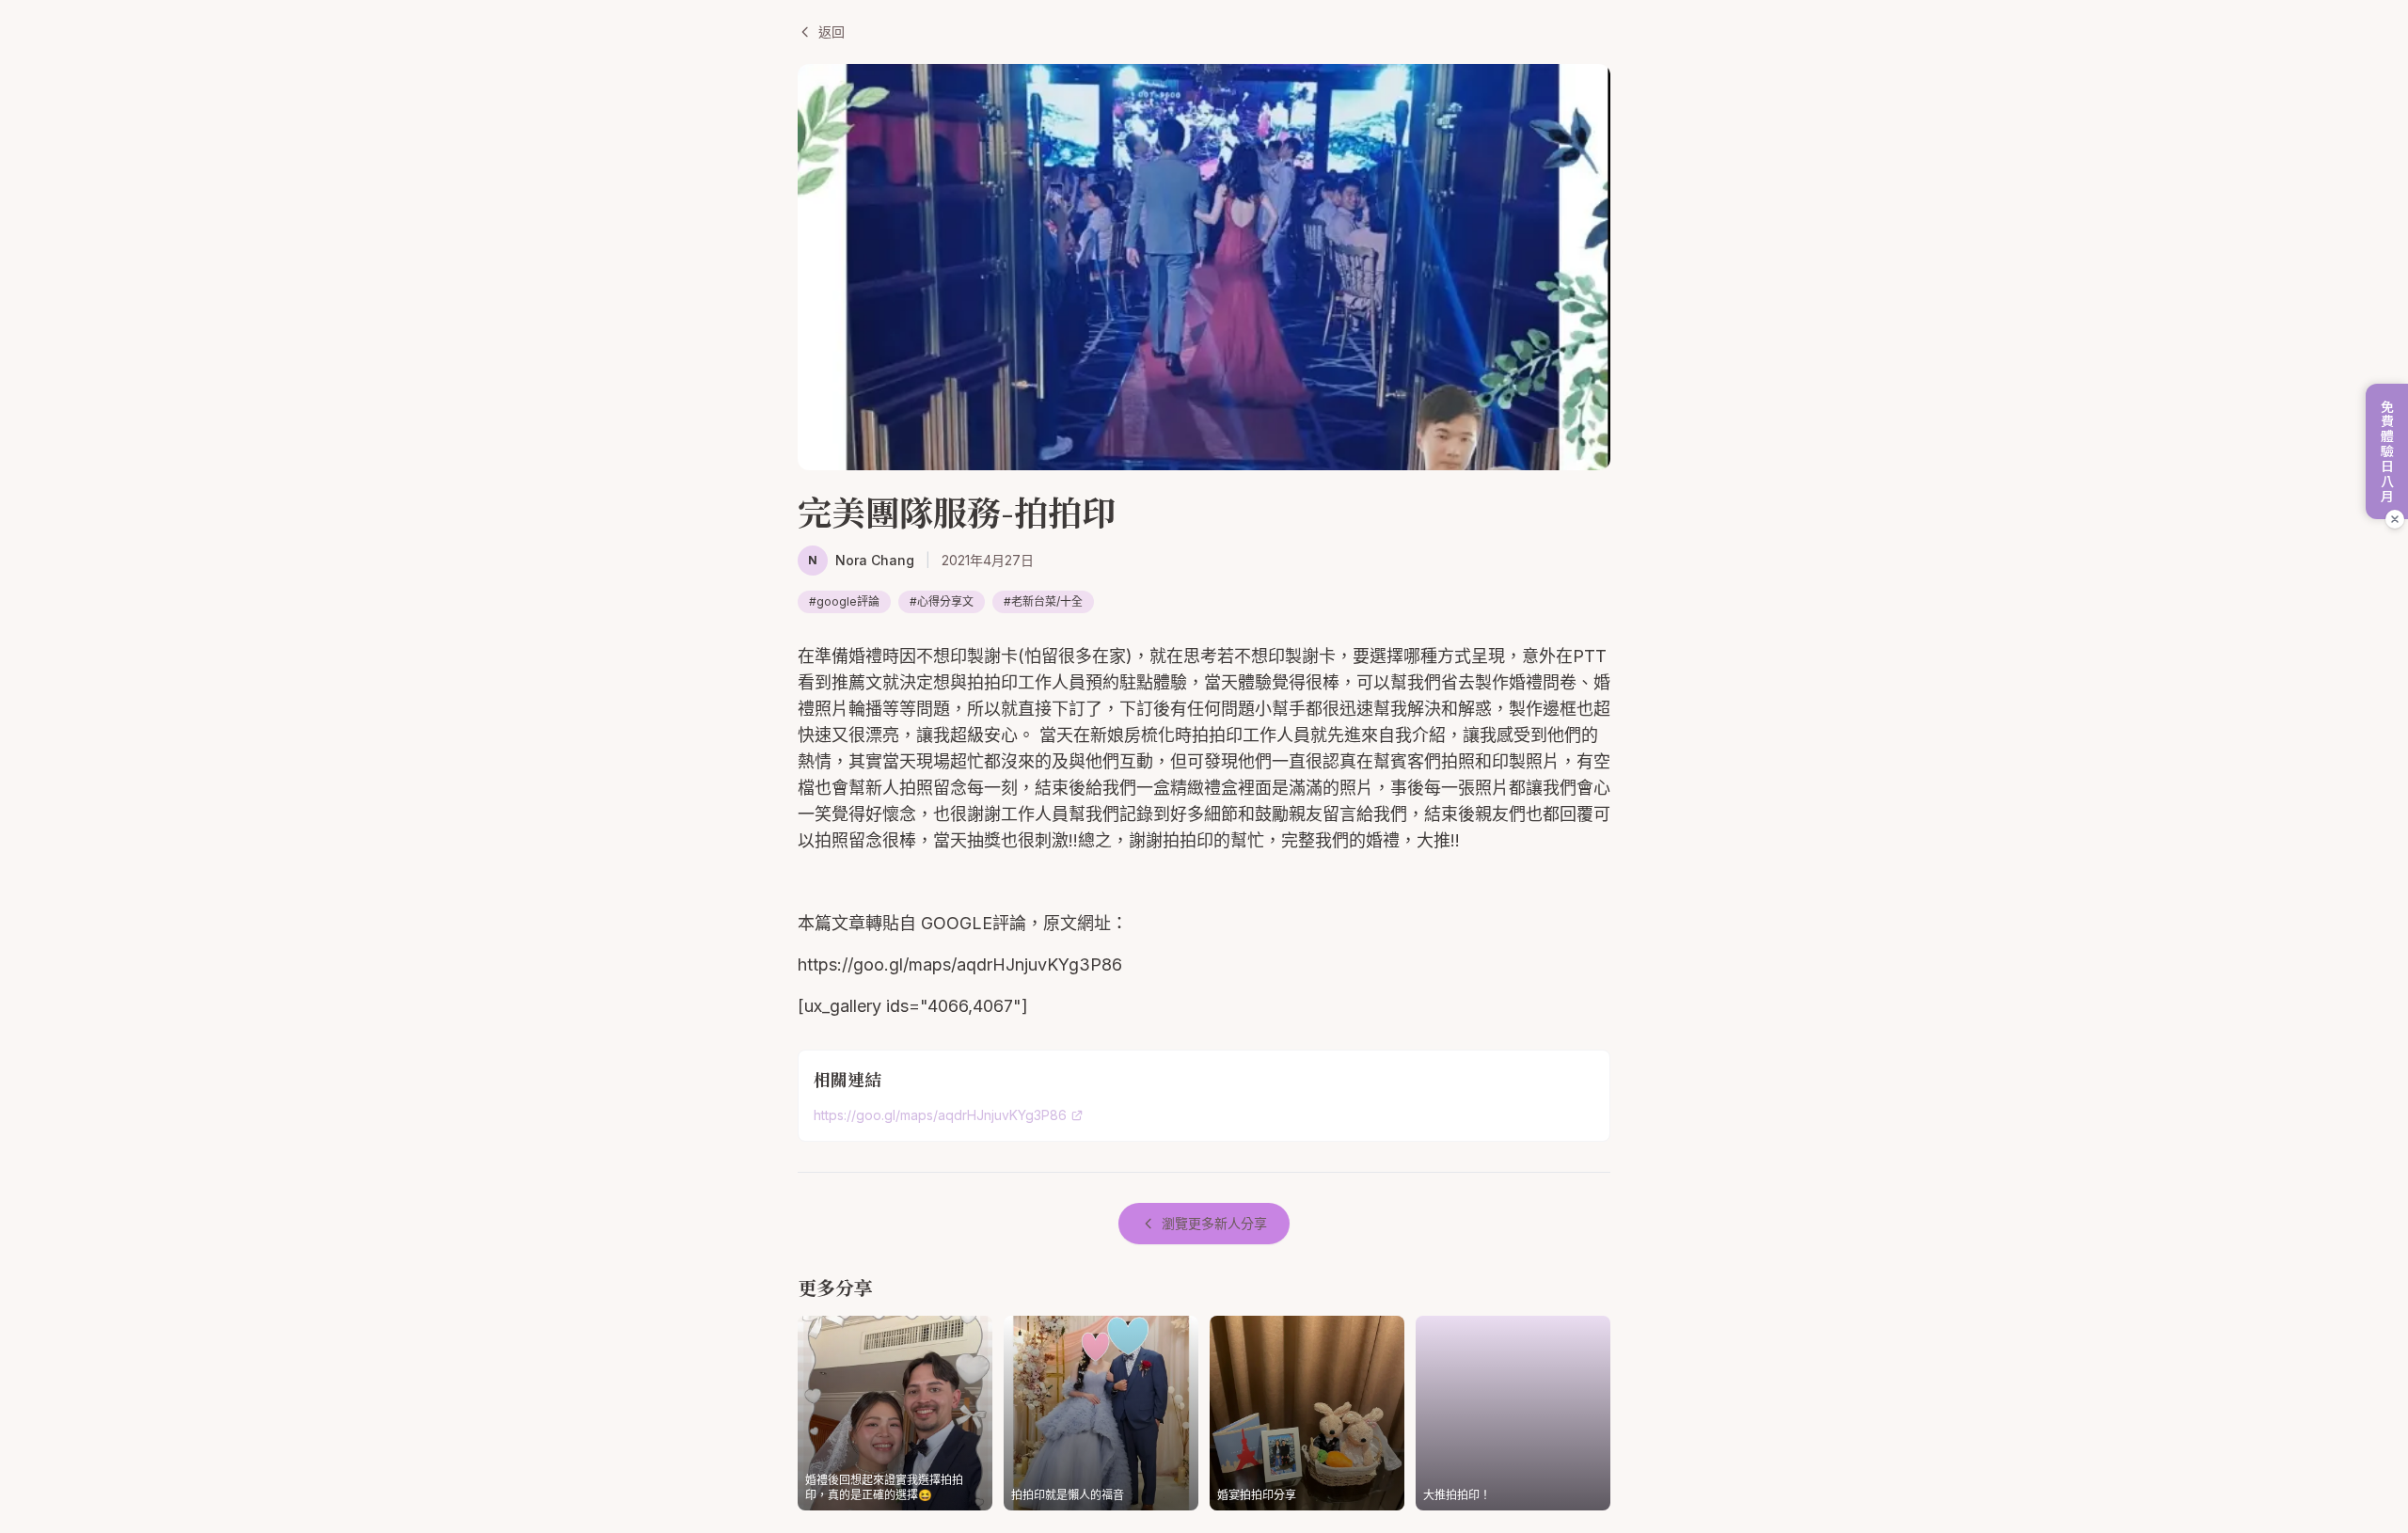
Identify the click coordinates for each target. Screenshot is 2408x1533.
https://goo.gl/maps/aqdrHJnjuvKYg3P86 (940, 1115)
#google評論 (844, 601)
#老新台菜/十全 (1043, 601)
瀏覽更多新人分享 (1214, 1223)
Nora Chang (875, 560)
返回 (832, 32)
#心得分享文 (942, 601)
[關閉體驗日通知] (2395, 519)
